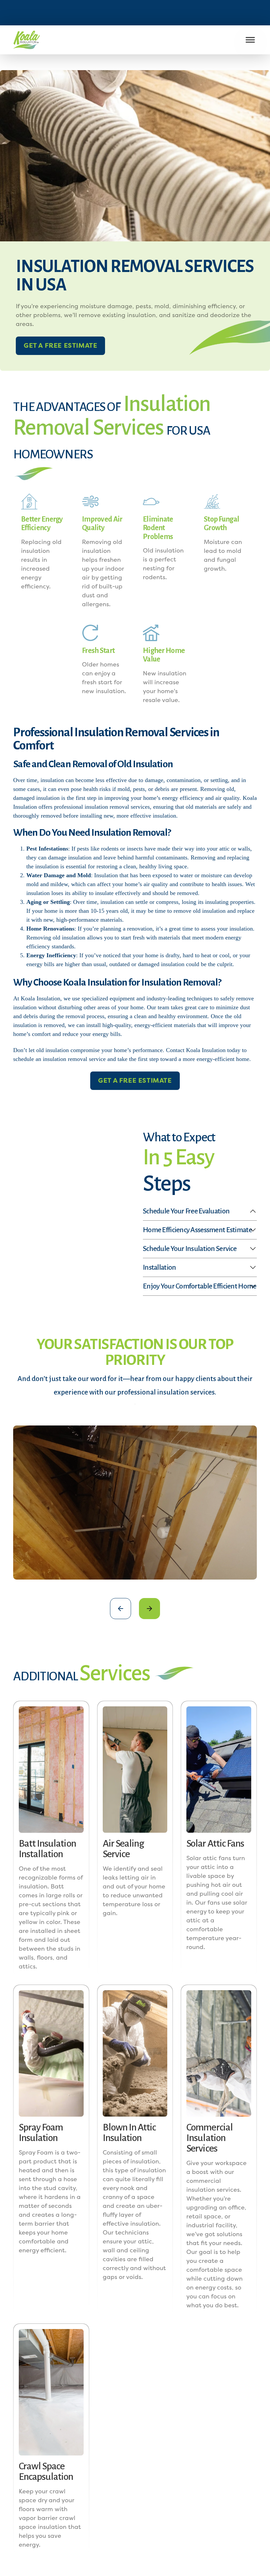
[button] (121, 1609)
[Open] (250, 40)
